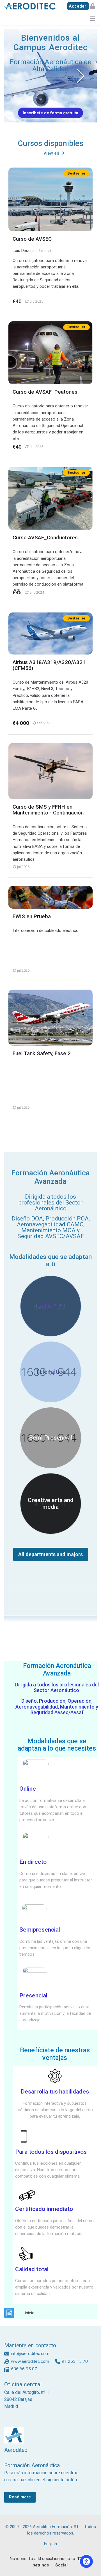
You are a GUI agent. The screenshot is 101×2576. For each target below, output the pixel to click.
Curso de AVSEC (32, 239)
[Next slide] (80, 76)
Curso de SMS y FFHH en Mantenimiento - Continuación (48, 810)
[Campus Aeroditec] (30, 6)
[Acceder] (81, 6)
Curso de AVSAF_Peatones (45, 392)
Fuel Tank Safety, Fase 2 (42, 1053)
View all (51, 153)
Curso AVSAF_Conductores (45, 538)
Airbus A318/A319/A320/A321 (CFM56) (49, 665)
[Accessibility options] (86, 2561)
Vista (50, 199)
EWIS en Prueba (32, 916)
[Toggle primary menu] (93, 18)
